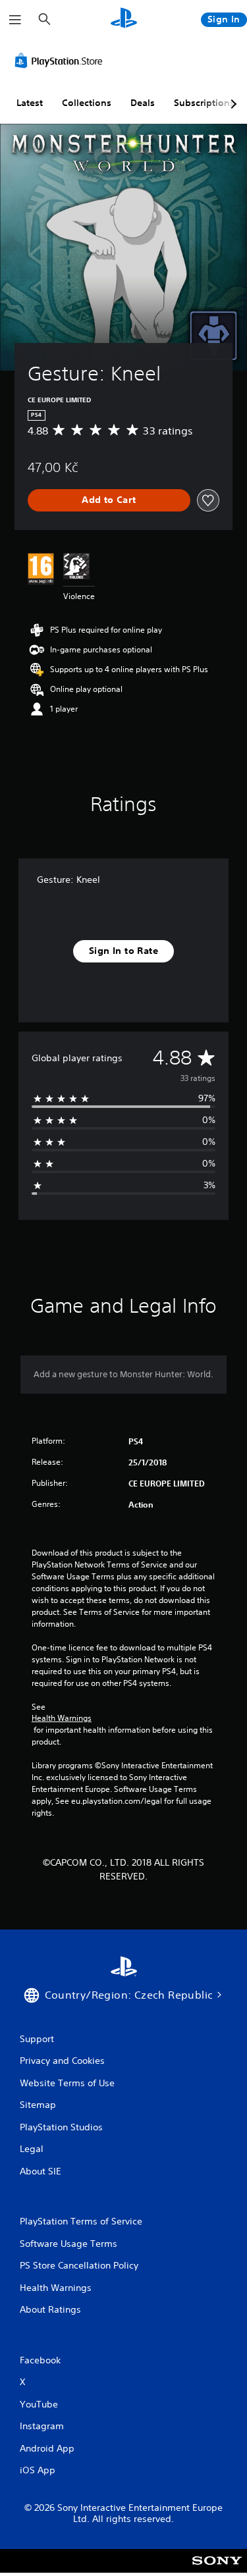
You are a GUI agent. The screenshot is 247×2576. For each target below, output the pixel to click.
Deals (143, 103)
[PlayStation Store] (61, 61)
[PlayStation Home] (124, 19)
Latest (30, 103)
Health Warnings (62, 1718)
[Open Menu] (15, 20)
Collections (87, 103)
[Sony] (217, 2570)
